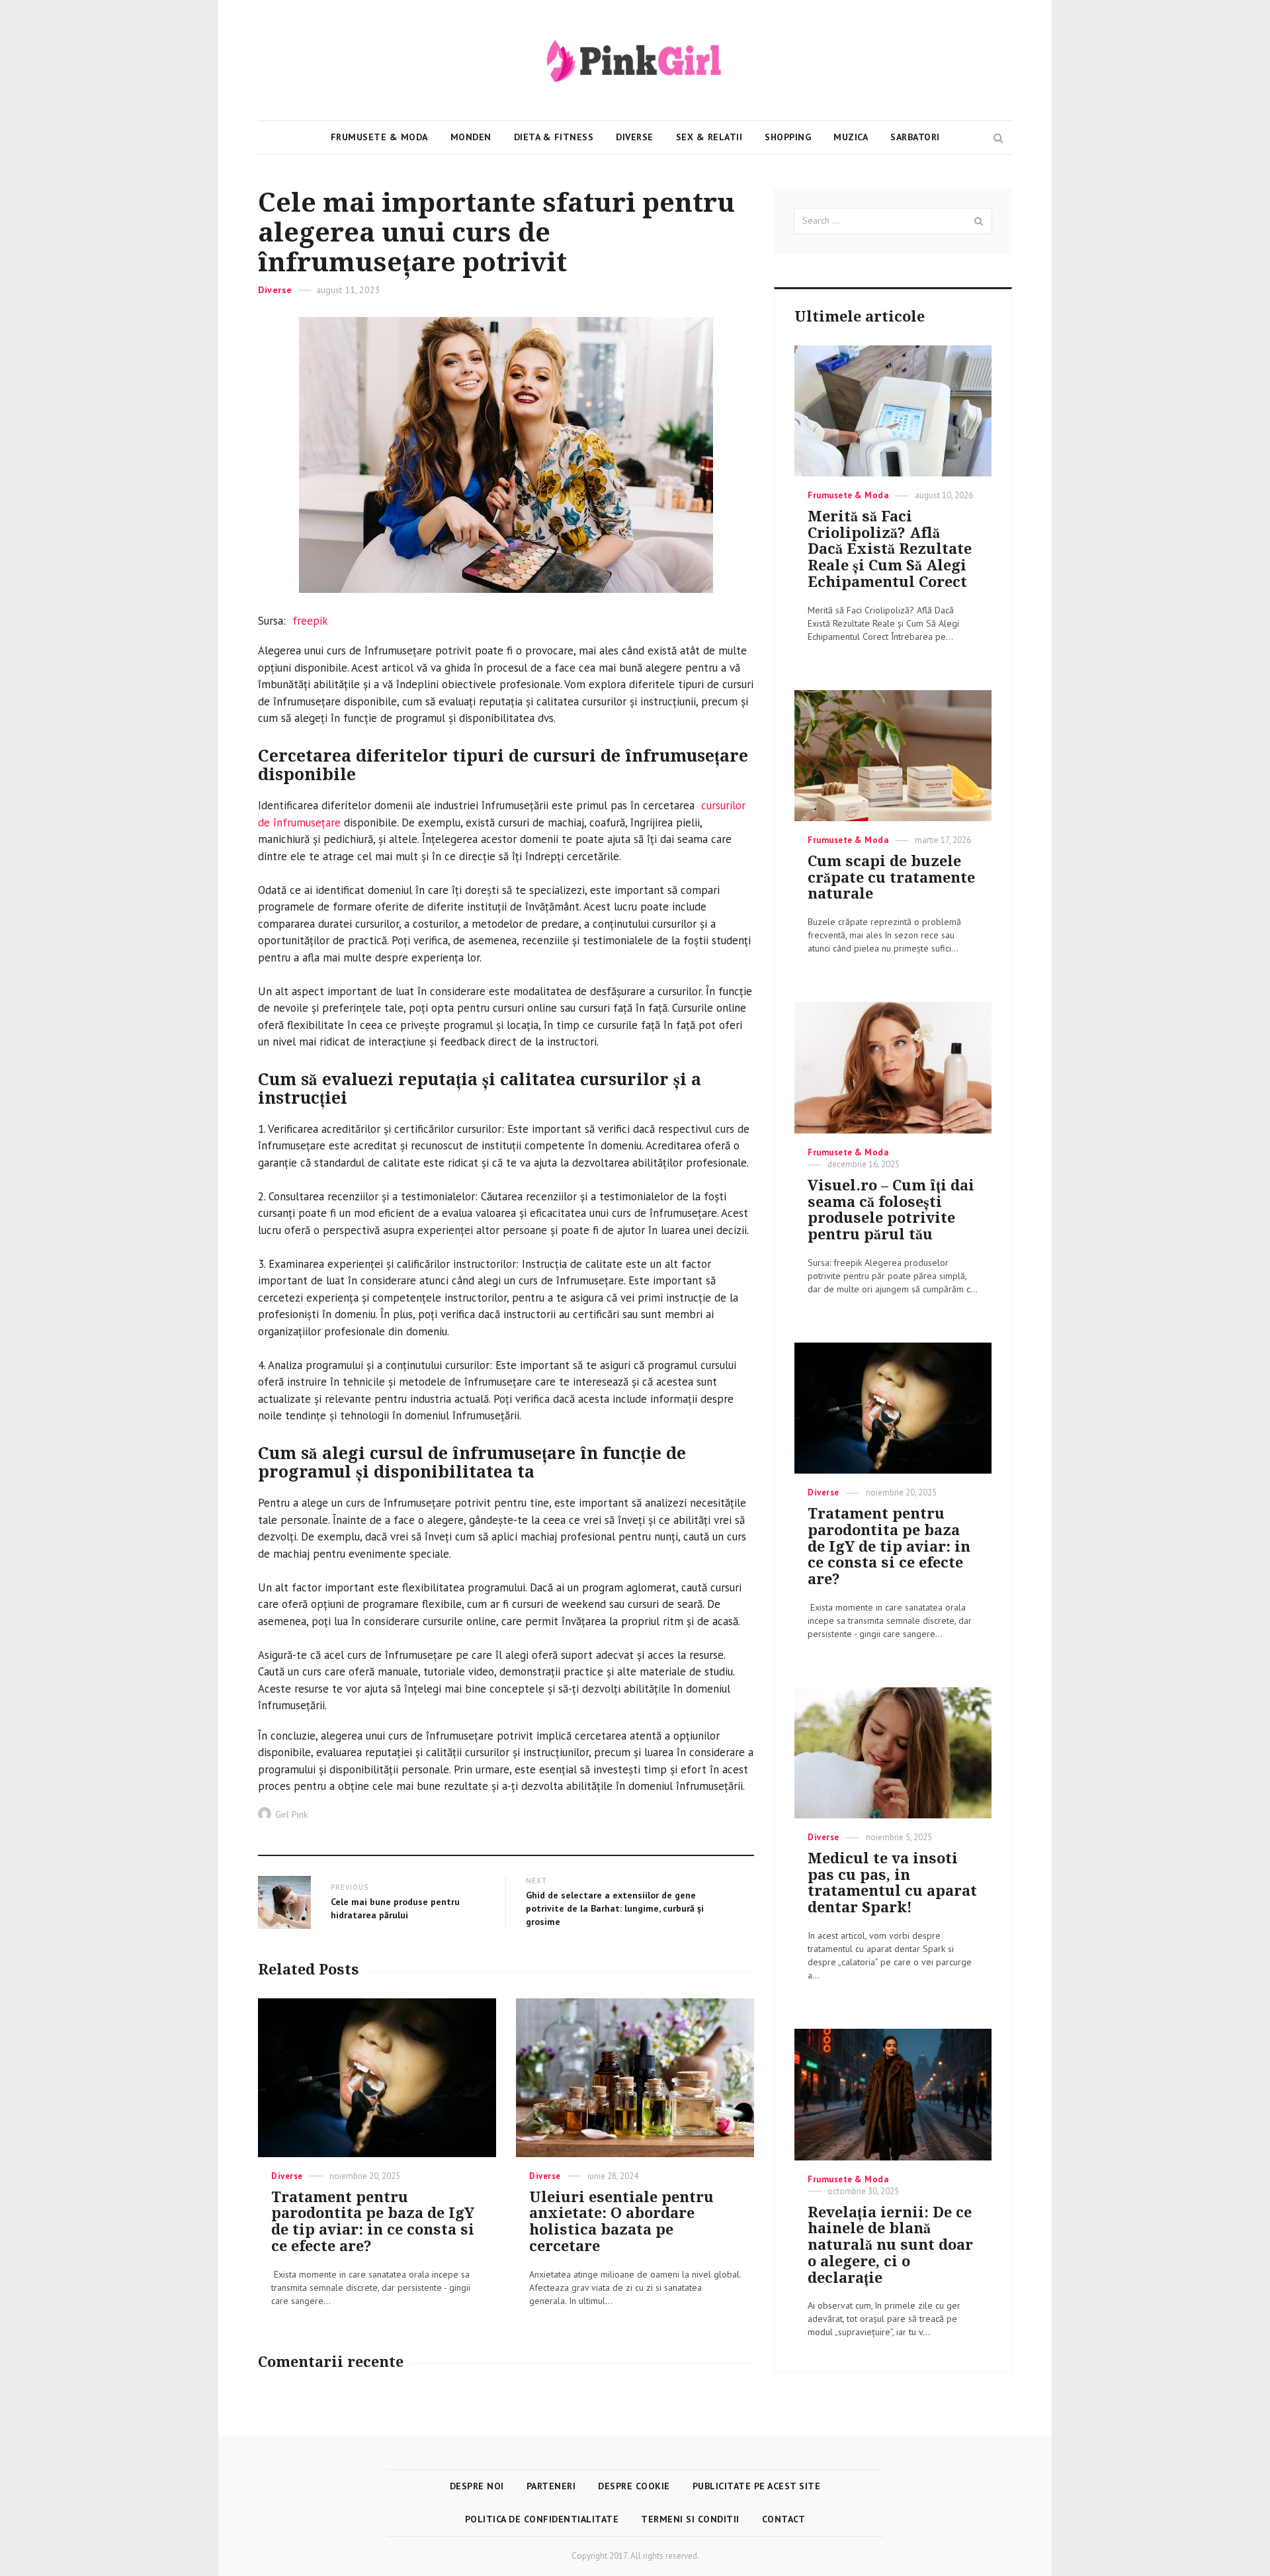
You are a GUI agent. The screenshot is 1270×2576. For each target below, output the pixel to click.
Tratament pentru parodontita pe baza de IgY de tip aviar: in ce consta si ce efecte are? (373, 2222)
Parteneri (551, 2486)
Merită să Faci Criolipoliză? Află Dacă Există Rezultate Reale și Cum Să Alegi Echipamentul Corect (890, 549)
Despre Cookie (634, 2486)
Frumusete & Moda (379, 137)
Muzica (851, 137)
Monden (471, 137)
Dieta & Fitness (554, 137)
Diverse (635, 137)
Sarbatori (915, 137)
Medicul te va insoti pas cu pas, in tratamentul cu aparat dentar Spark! (892, 1883)
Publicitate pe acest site (757, 2486)
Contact (784, 2519)
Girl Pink (291, 1814)
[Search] (979, 221)
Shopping (788, 137)
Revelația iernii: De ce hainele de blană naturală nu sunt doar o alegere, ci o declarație (890, 2245)
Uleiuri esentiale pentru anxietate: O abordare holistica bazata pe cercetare (621, 2222)
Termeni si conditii (690, 2519)
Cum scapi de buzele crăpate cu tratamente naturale (891, 878)
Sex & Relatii (709, 137)
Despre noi (477, 2486)
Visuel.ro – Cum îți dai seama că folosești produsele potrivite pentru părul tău (891, 1210)
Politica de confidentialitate (542, 2519)
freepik (310, 621)
